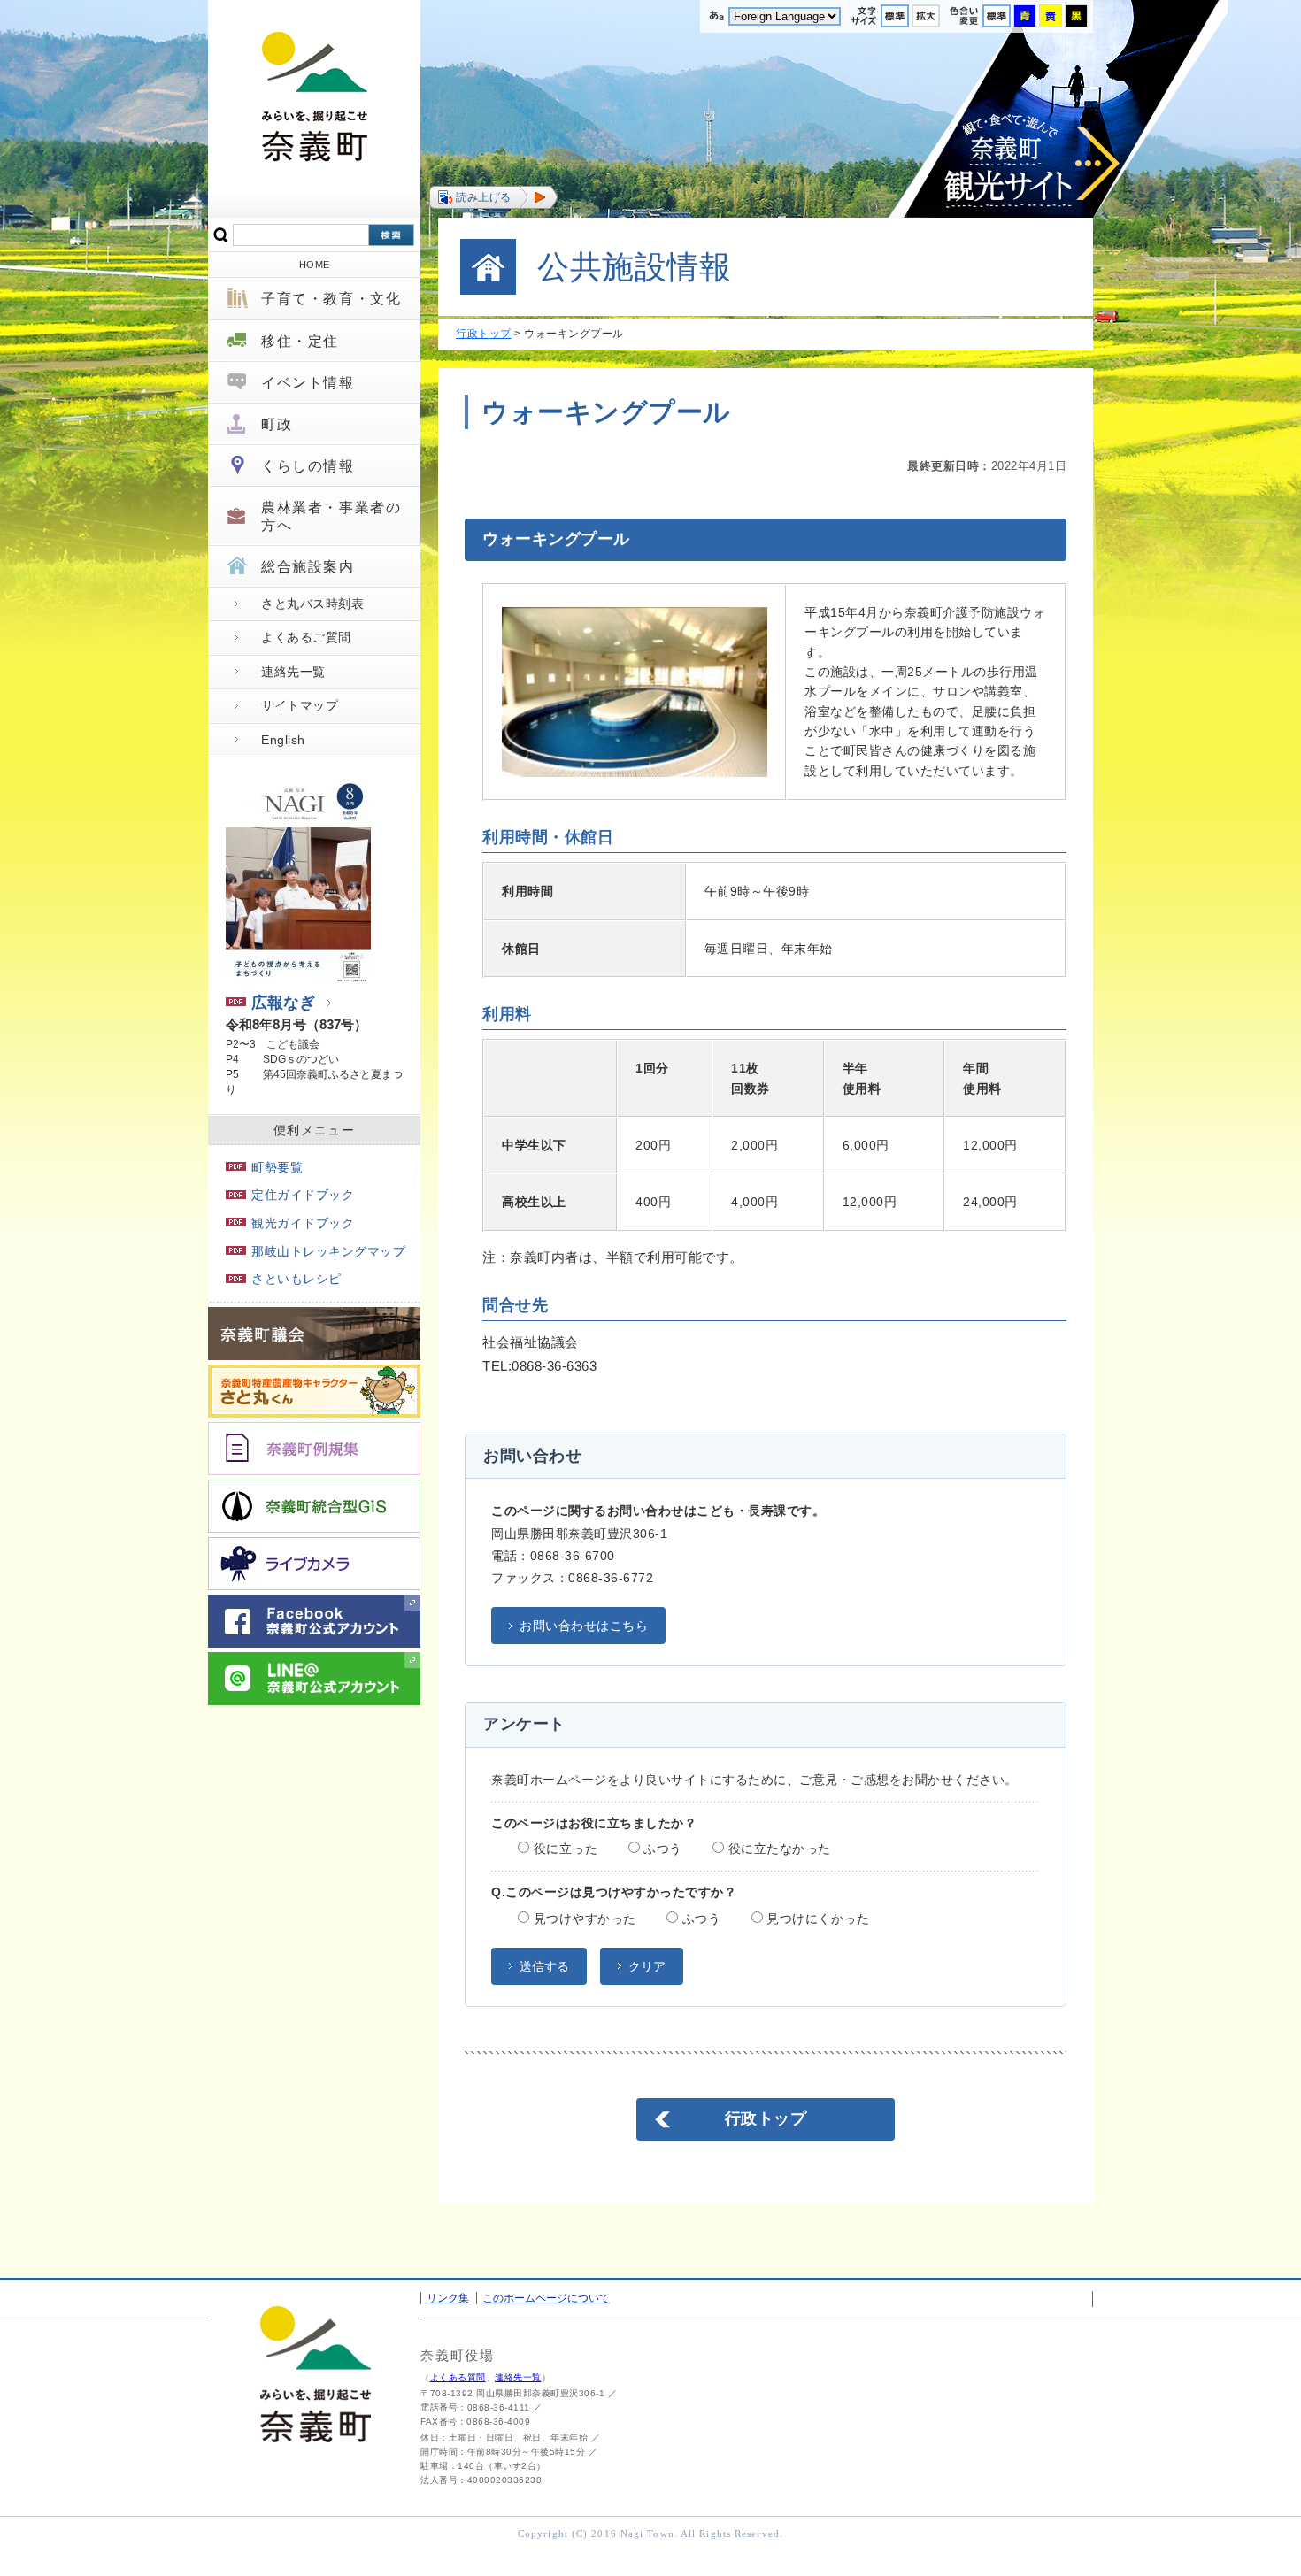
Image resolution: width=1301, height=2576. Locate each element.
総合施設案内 (308, 567)
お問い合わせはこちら (584, 1626)
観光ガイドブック (303, 1223)
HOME (315, 265)
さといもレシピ (296, 1279)
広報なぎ (283, 1003)
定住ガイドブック (303, 1195)
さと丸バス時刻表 (312, 604)
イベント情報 (308, 383)
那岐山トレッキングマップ (328, 1251)
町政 (277, 424)
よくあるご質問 (306, 637)
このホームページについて (546, 2298)
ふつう (661, 1849)
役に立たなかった (778, 1849)
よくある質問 (458, 2377)
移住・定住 (300, 341)
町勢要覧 (277, 1167)
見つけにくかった (816, 1919)
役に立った (563, 1849)
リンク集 (448, 2298)
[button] (493, 197)
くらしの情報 (308, 466)
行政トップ (484, 334)
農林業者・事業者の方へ (331, 516)
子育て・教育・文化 (331, 299)
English (283, 740)
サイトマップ (300, 705)
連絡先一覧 (293, 672)
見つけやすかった (583, 1919)
